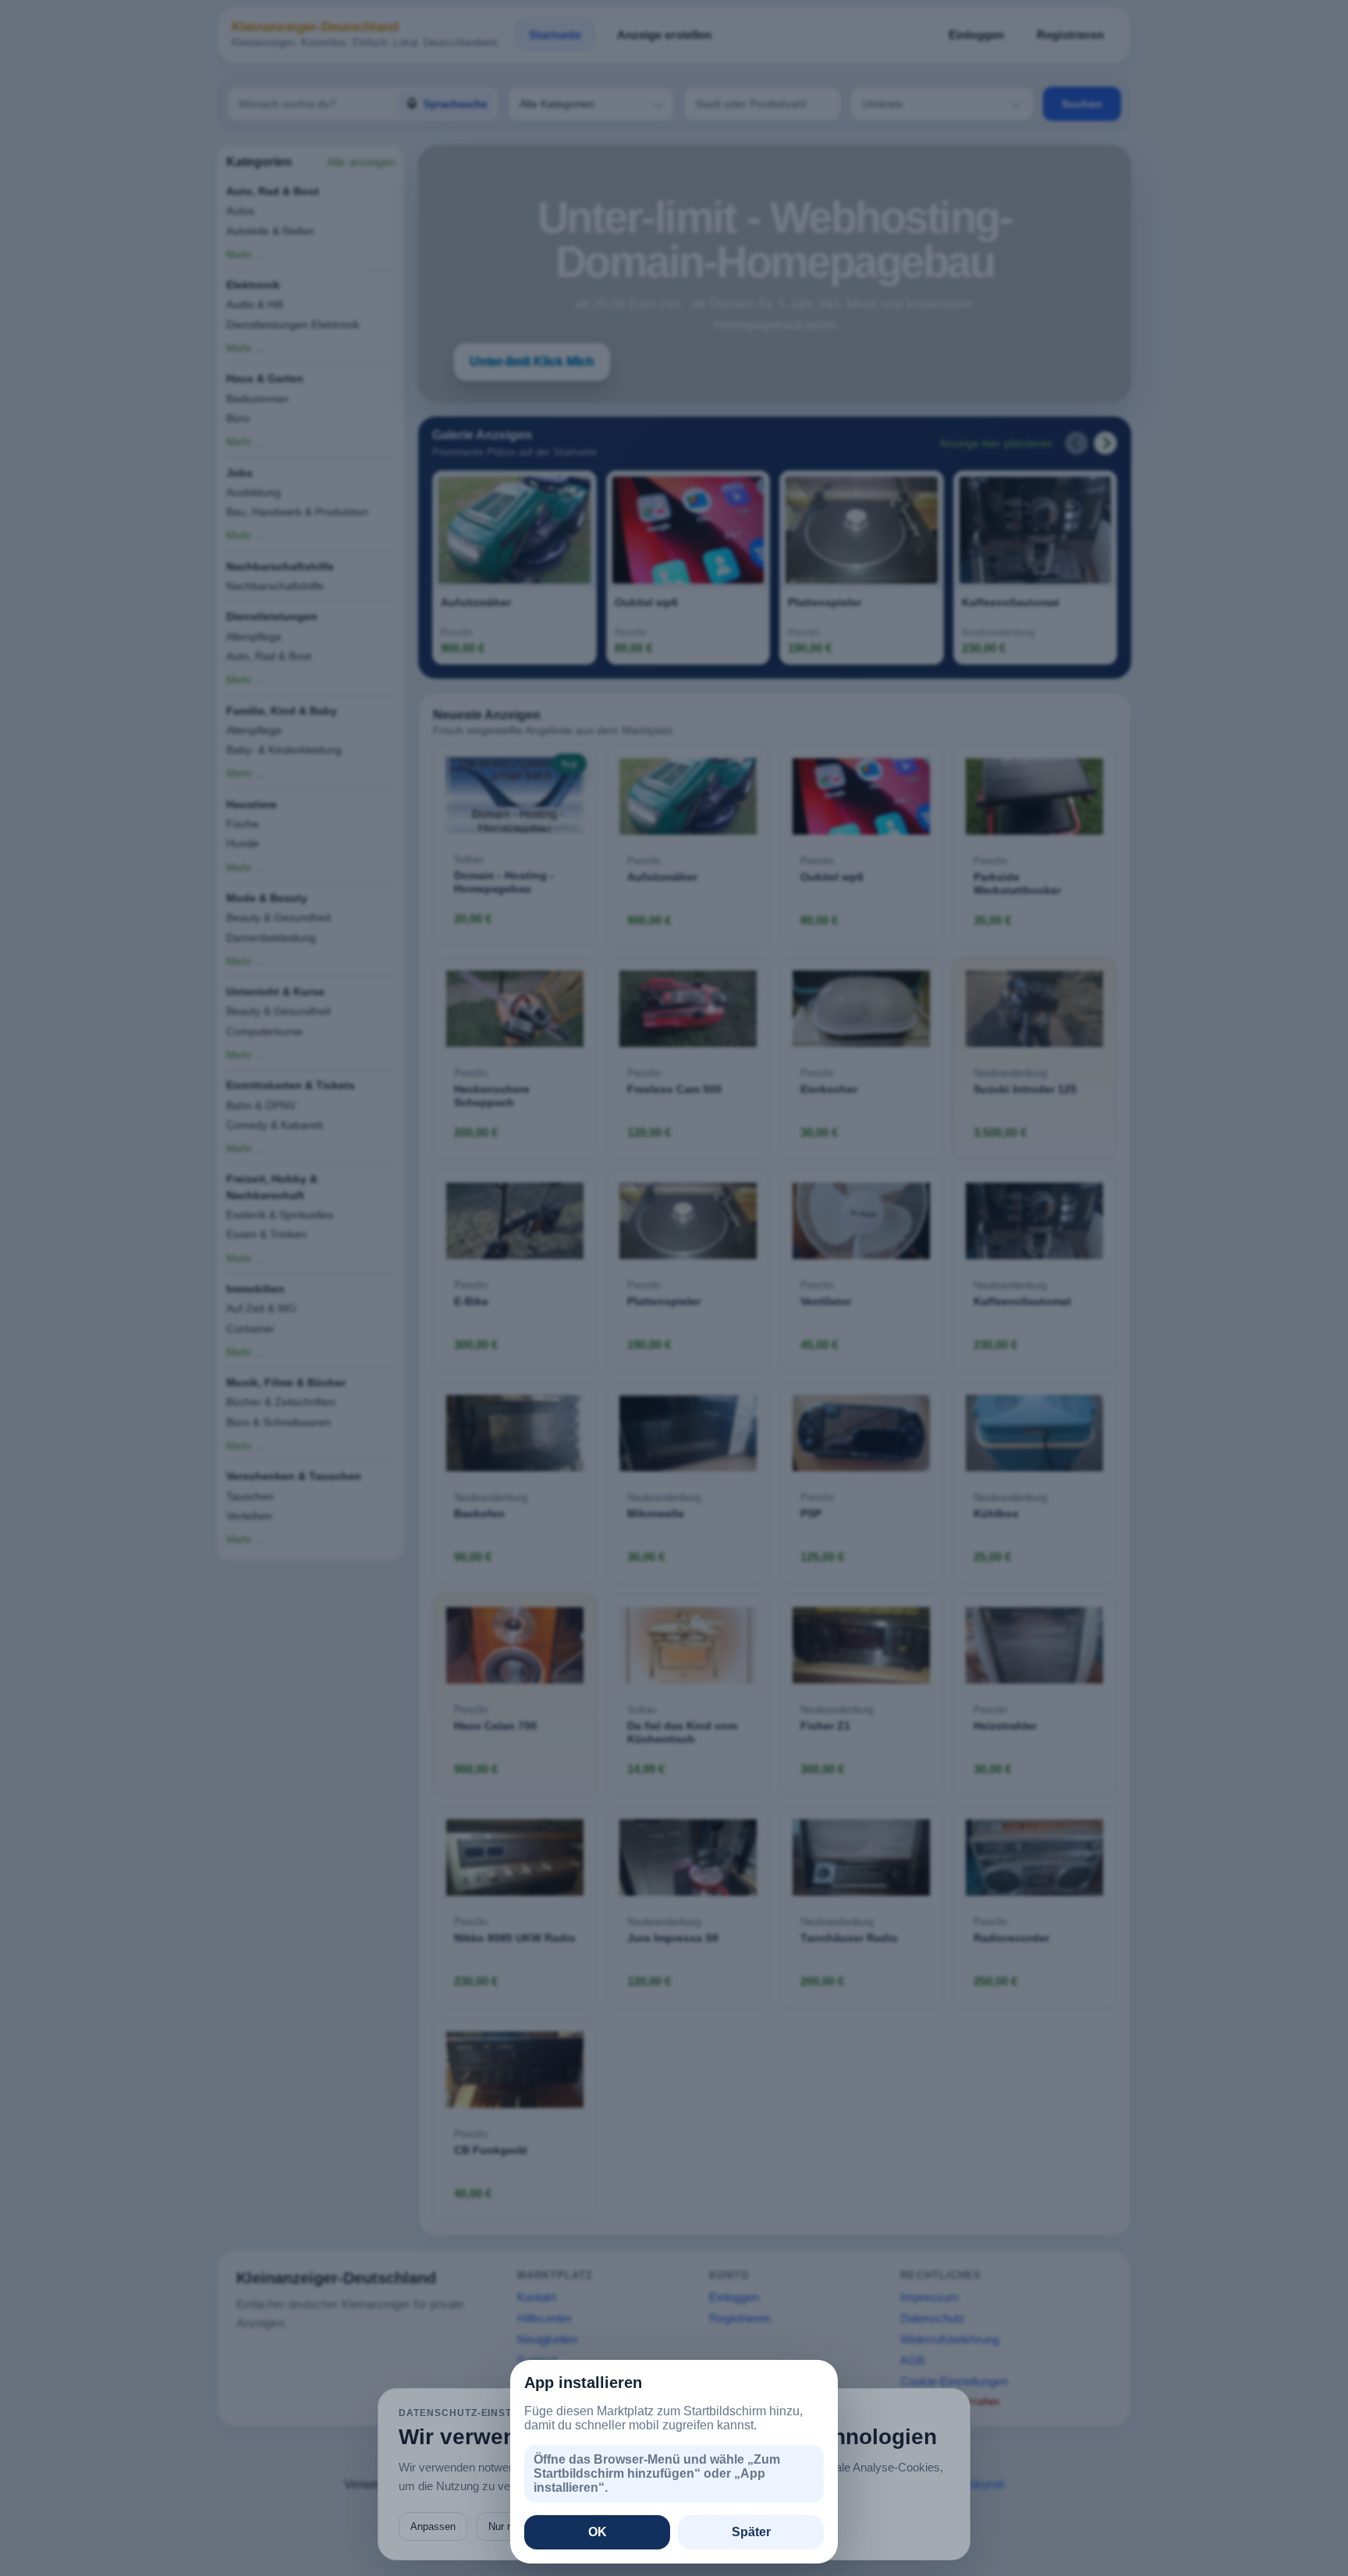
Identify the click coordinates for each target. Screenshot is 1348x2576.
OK (598, 2532)
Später (751, 2532)
